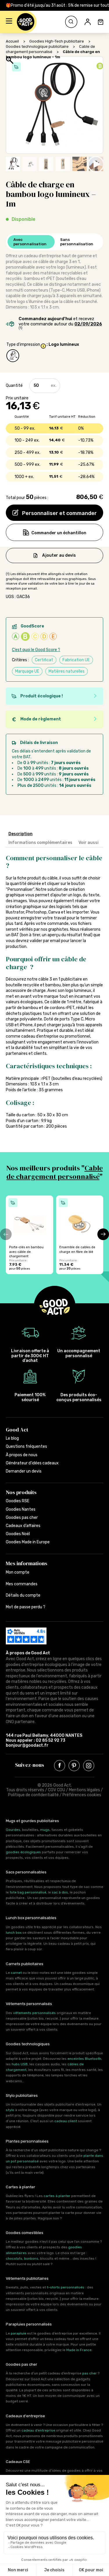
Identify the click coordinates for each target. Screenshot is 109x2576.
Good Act (17, 1430)
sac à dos (60, 1892)
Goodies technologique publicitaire (37, 46)
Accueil (12, 41)
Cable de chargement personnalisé (55, 1172)
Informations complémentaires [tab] (40, 843)
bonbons (31, 2258)
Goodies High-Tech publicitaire (57, 41)
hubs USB (20, 2064)
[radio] (13, 356)
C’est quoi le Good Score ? (36, 650)
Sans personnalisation (77, 242)
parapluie (18, 2333)
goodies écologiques (23, 1852)
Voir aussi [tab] (89, 843)
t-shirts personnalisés (66, 2287)
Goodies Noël (18, 1534)
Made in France (79, 2350)
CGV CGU (57, 1790)
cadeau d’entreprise (38, 2430)
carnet (16, 1973)
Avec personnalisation (30, 242)
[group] (30, 1235)
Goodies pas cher (22, 1518)
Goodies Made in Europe (28, 1542)
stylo (10, 2110)
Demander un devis (24, 1471)
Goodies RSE (18, 1501)
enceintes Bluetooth (84, 2059)
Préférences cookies (82, 1795)
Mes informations (27, 1563)
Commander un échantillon (59, 533)
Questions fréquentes (26, 1446)
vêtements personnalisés (34, 2013)
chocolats (14, 2258)
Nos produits (21, 1492)
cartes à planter (57, 2196)
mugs (45, 1830)
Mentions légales (84, 1790)
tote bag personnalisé (28, 1892)
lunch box (14, 1933)
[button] (9, 22)
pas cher (90, 2373)
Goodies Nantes (21, 1509)
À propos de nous (22, 1455)
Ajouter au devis (59, 555)
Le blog (12, 1438)
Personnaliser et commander (59, 513)
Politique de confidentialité (33, 1795)
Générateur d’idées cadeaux (32, 1463)
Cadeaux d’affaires (23, 1526)
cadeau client (66, 2121)
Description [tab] (20, 834)
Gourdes (13, 1830)
